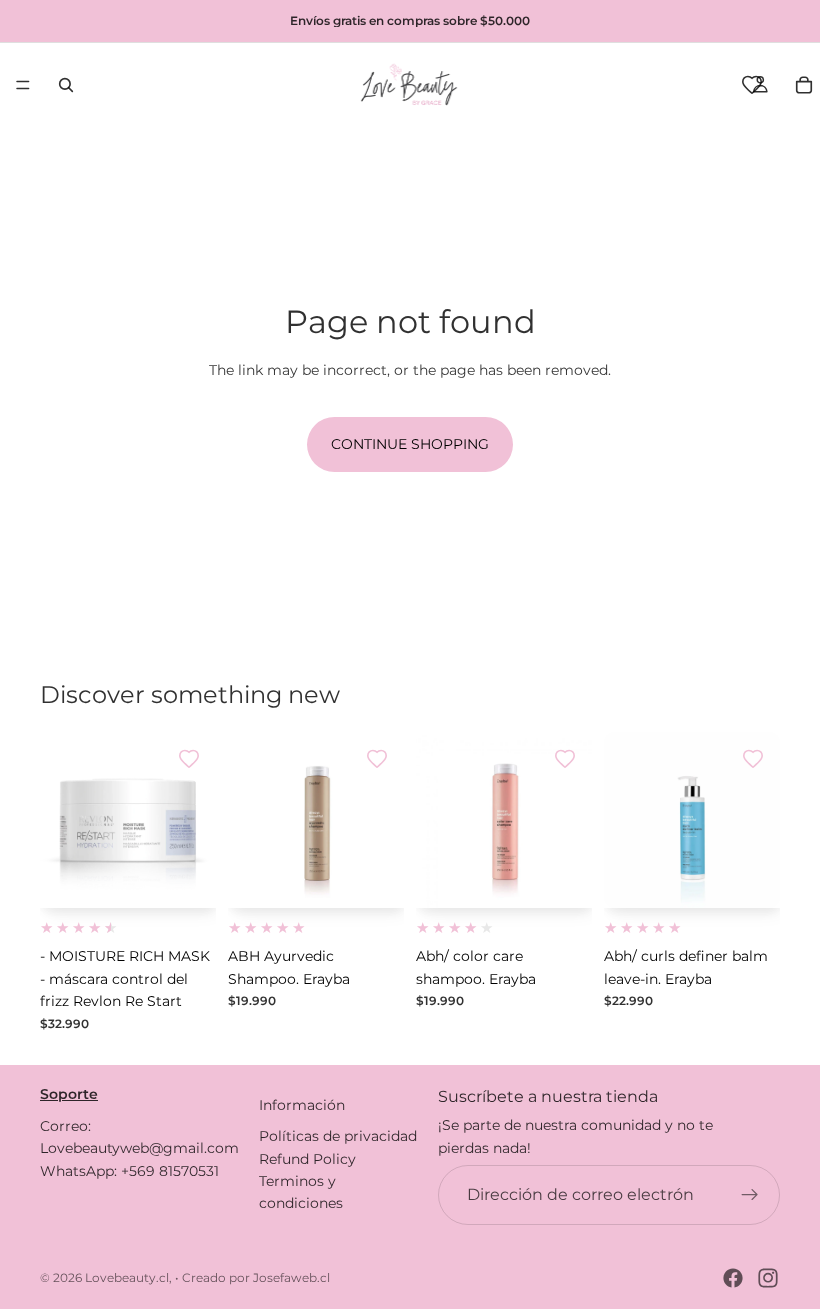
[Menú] (23, 85)
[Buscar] (66, 85)
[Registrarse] (750, 1195)
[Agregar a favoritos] (189, 759)
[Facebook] (733, 1278)
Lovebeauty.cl (127, 1277)
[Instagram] (768, 1278)
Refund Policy (307, 1158)
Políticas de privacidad (338, 1136)
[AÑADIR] (185, 878)
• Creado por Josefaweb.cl (252, 1277)
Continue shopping (410, 444)
